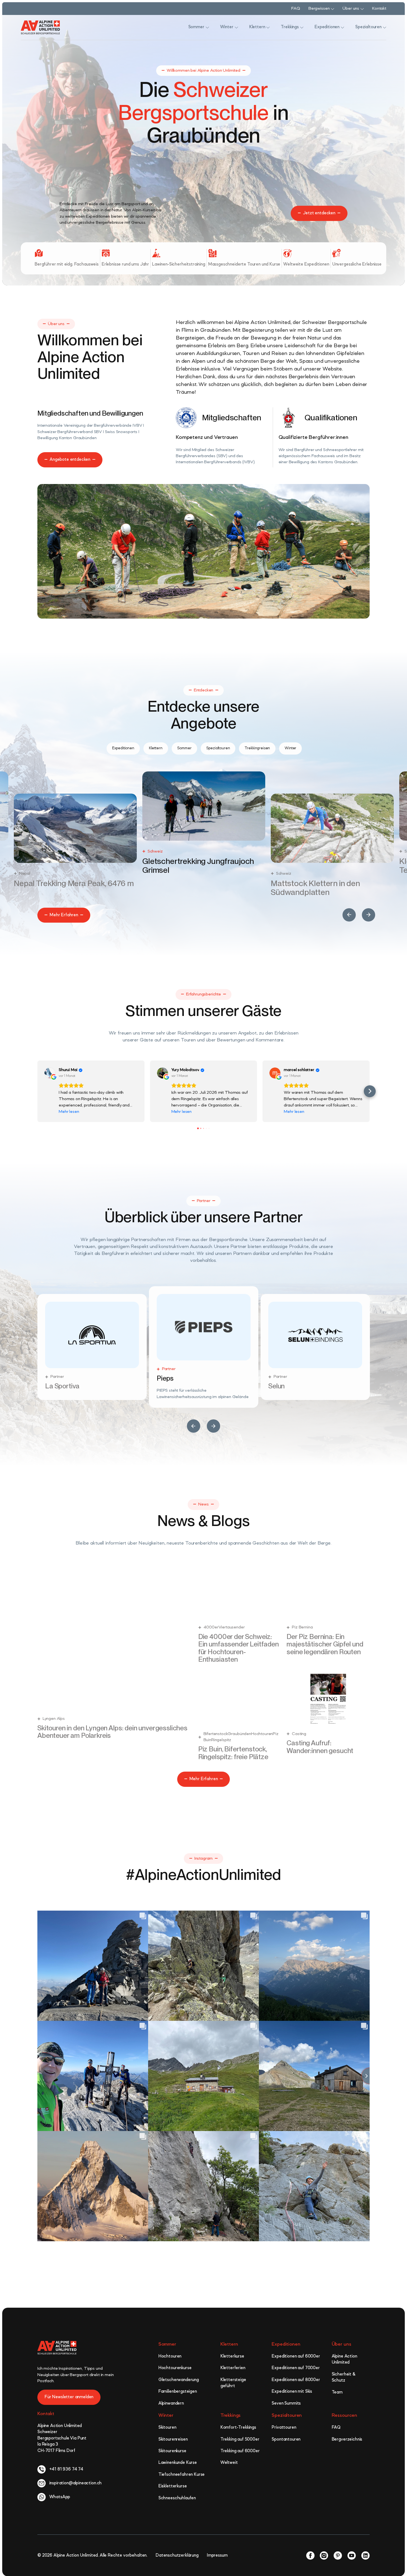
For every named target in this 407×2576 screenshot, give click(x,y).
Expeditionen (286, 2344)
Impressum (217, 2556)
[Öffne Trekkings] (302, 27)
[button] (349, 915)
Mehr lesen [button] (69, 1112)
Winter (166, 2415)
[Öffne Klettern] (268, 27)
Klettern (229, 2344)
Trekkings (231, 2415)
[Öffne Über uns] (362, 9)
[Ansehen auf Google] (50, 1073)
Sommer (167, 2344)
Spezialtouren (287, 2415)
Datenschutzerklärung (177, 2556)
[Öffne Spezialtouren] (385, 27)
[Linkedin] (365, 2556)
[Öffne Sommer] (207, 27)
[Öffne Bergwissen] (333, 9)
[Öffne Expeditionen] (342, 27)
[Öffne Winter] (236, 27)
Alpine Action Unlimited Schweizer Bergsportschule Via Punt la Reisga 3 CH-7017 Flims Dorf (62, 2438)
